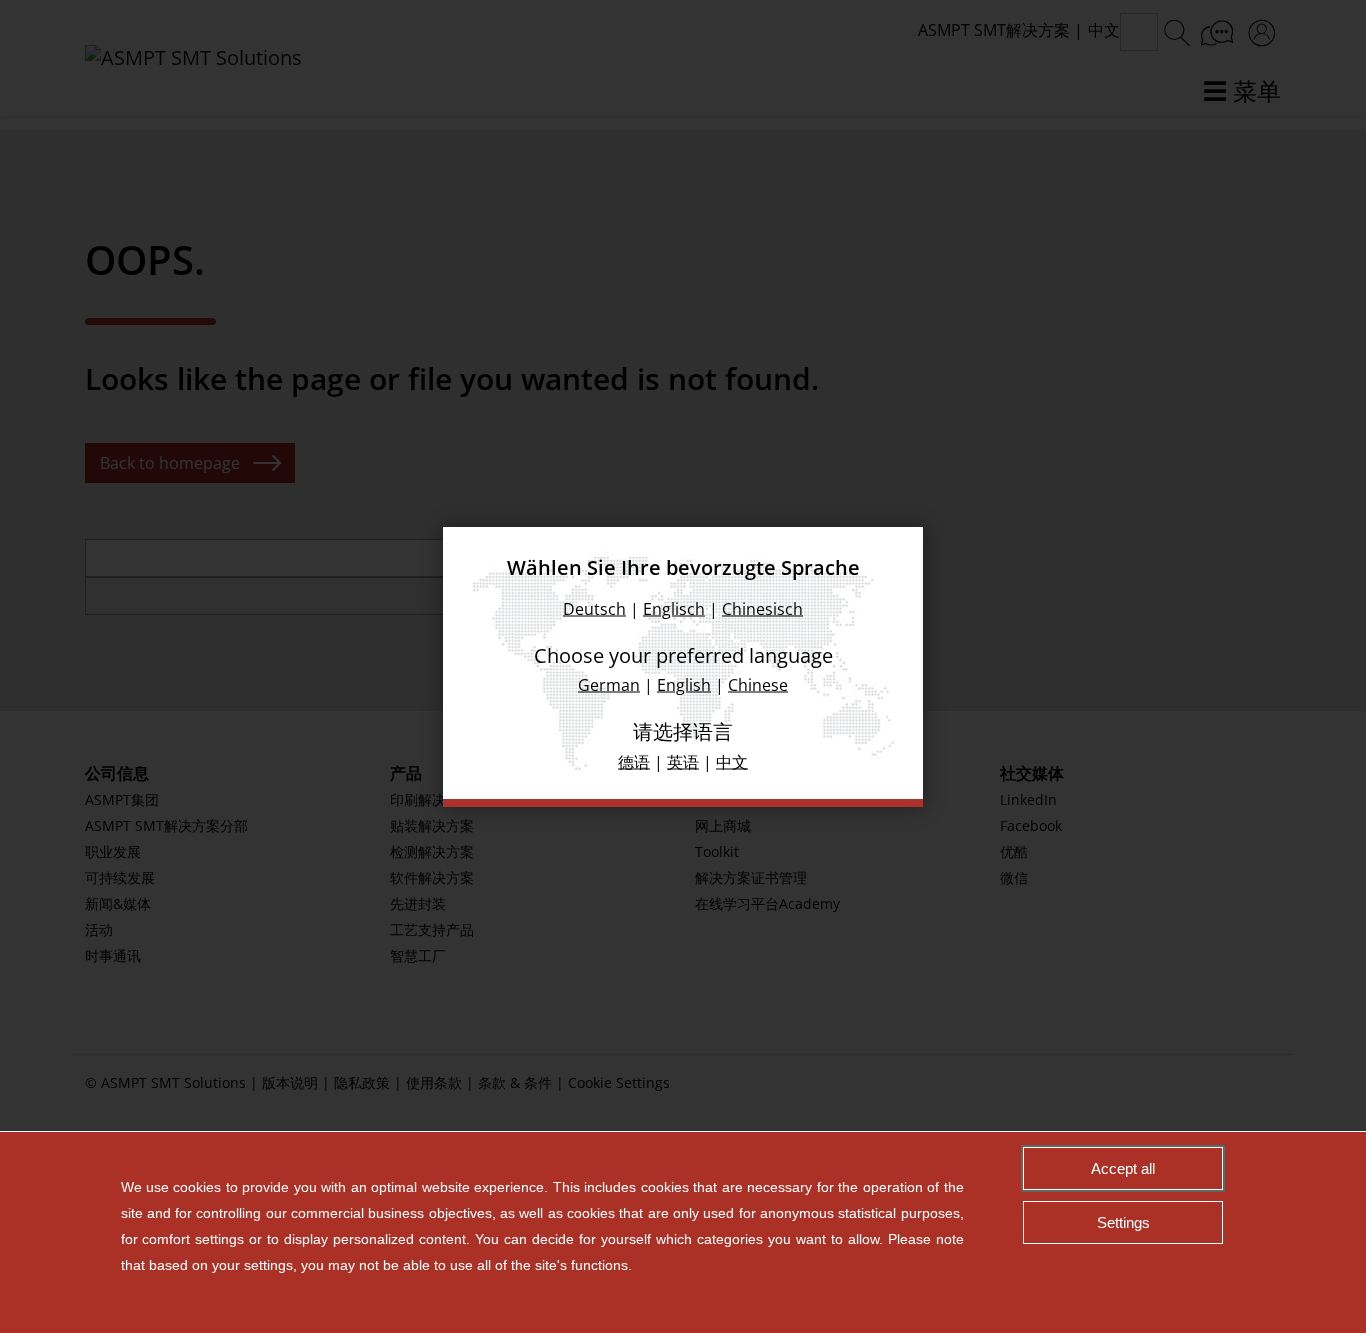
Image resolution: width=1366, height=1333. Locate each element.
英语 (683, 761)
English (684, 684)
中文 (732, 761)
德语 (634, 761)
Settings (1123, 1222)
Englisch (674, 608)
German (609, 684)
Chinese (758, 684)
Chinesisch (762, 608)
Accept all (1123, 1168)
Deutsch (594, 608)
